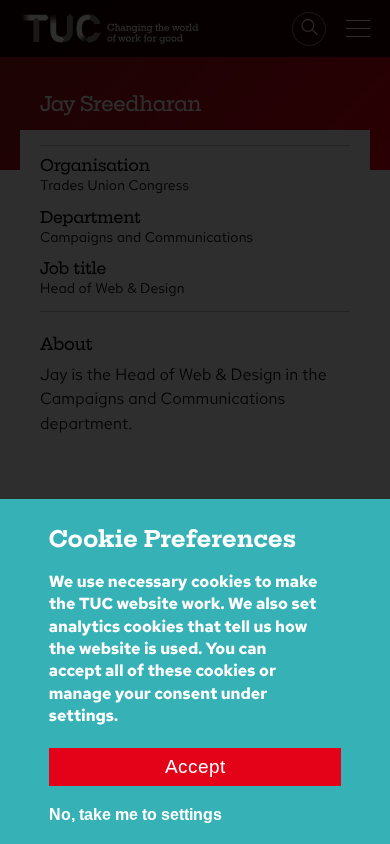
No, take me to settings (135, 814)
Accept (195, 766)
